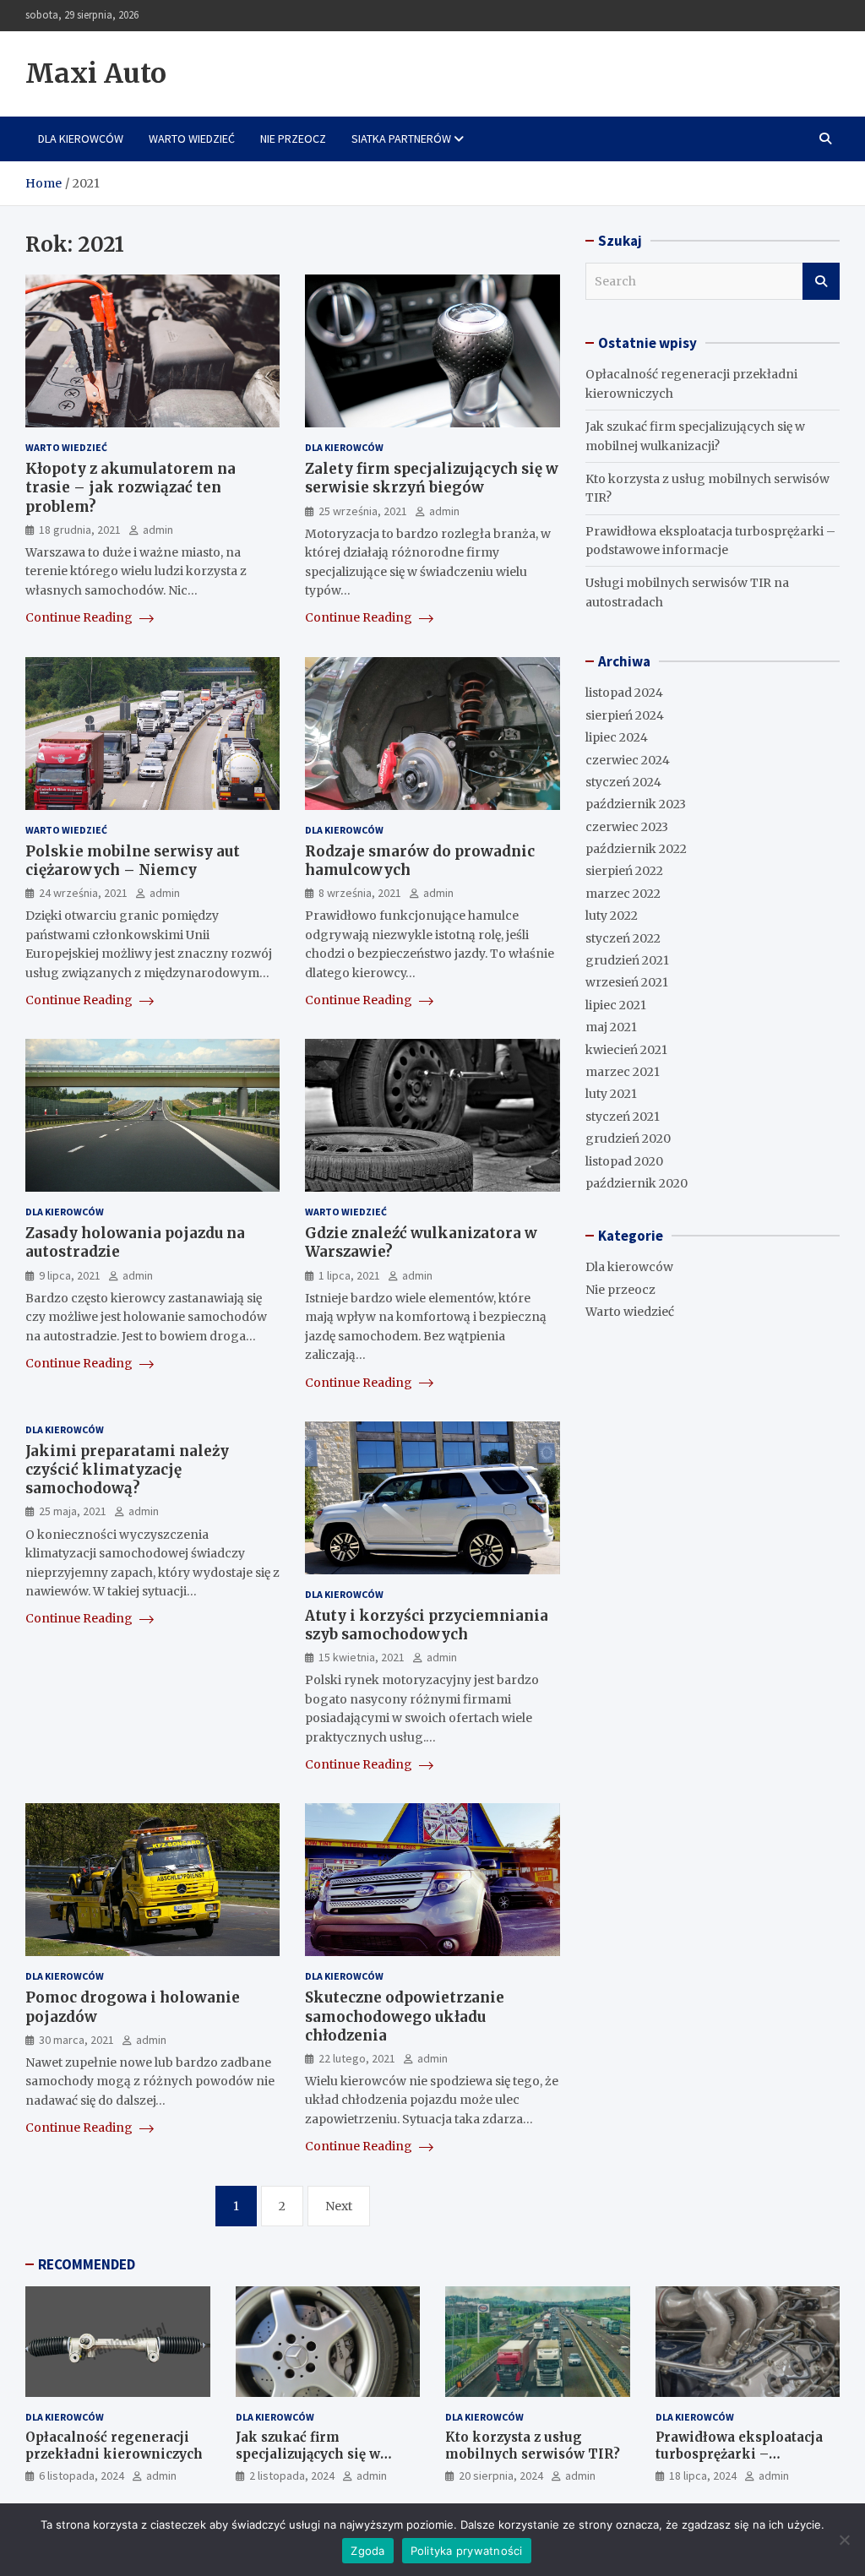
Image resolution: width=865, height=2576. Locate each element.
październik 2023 (636, 804)
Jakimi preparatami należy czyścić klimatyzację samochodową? (127, 1470)
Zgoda (367, 2551)
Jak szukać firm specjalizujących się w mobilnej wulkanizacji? (314, 2454)
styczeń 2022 (623, 938)
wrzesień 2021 (627, 982)
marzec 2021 (623, 1072)
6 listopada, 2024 (82, 2475)
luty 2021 (611, 1094)
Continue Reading (80, 617)
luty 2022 (612, 916)
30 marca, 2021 (76, 2040)
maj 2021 (611, 1027)
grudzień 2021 (627, 960)
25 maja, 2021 (73, 1511)
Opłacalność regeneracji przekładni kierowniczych (114, 2446)
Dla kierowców (81, 139)
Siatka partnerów (401, 139)
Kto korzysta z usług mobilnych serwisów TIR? (533, 2446)
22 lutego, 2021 (357, 2058)
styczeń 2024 (623, 782)
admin (158, 530)
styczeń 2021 (623, 1117)
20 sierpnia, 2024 (501, 2475)
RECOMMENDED (87, 2264)
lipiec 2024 (617, 737)
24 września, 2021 (83, 893)
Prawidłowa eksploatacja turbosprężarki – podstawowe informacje (739, 2454)
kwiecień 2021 (626, 1050)
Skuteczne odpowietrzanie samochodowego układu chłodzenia (405, 2016)
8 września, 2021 (360, 893)
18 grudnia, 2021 (80, 530)
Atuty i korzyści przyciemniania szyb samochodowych (427, 1625)
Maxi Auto (96, 73)
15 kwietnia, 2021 (362, 1657)
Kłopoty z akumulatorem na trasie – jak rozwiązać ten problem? (131, 487)
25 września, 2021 (363, 511)
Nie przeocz (293, 139)
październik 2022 (636, 849)
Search (821, 281)
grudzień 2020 (628, 1139)
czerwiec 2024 (628, 760)
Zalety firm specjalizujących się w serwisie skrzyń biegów (432, 478)
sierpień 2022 (624, 871)
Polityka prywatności (467, 2551)
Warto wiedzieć (192, 139)
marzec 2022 (623, 894)
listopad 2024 (624, 693)
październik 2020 (637, 1183)
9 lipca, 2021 (70, 1275)
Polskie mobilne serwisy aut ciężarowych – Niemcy (133, 861)
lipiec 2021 (616, 1005)
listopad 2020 (624, 1161)
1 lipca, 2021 (349, 1275)
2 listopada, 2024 (292, 2475)
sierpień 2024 (625, 715)
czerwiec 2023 (627, 827)
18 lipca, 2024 (703, 2475)
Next (339, 2206)
